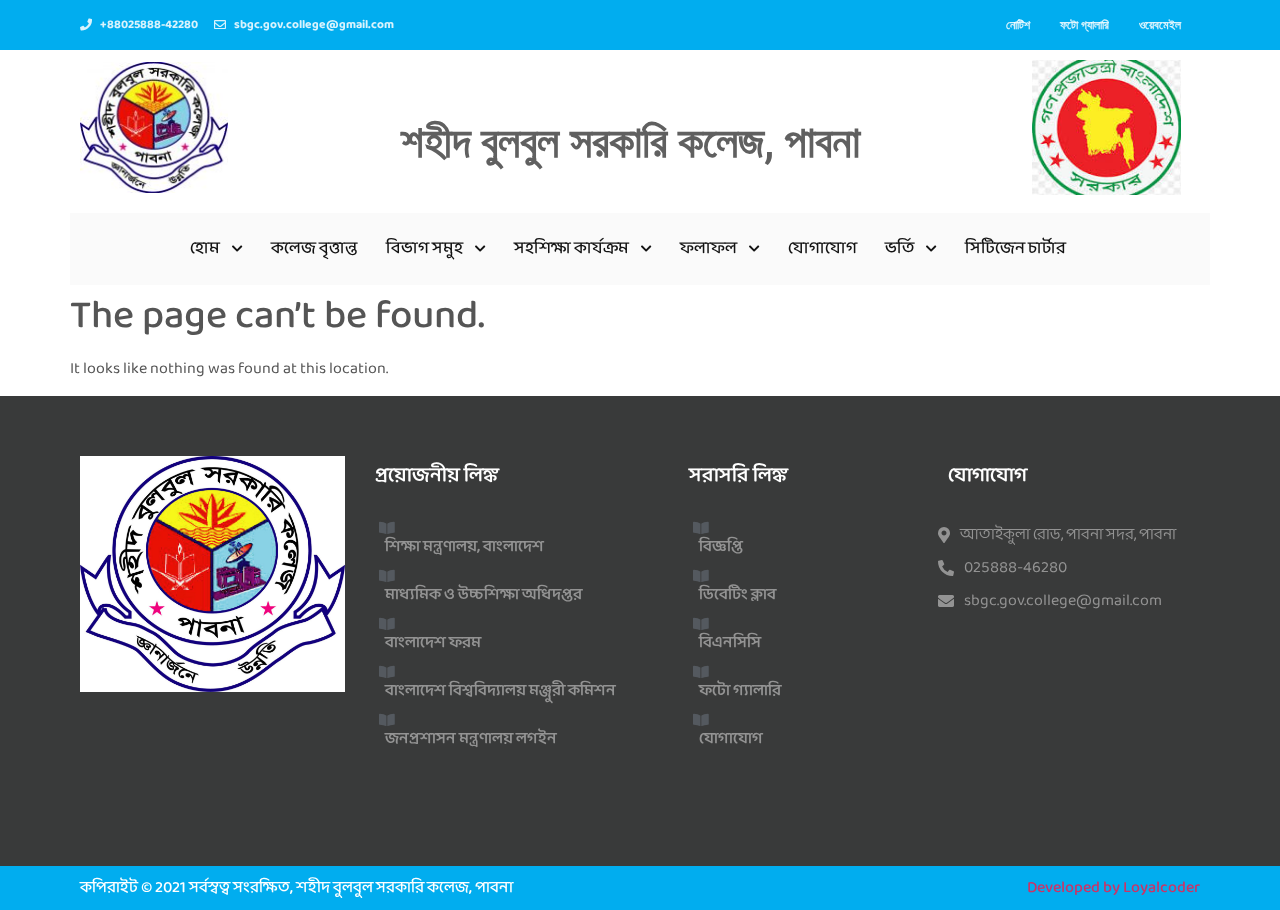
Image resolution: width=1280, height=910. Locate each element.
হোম (205, 248)
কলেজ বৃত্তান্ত (314, 248)
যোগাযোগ (822, 248)
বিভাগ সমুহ (424, 248)
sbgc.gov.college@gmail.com (1063, 601)
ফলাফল (708, 248)
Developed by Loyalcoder (1113, 887)
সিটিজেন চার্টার (1015, 248)
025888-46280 (1015, 568)
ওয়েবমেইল (1160, 24)
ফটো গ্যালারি (1084, 24)
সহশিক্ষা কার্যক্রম (571, 248)
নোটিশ (1018, 24)
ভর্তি (899, 248)
